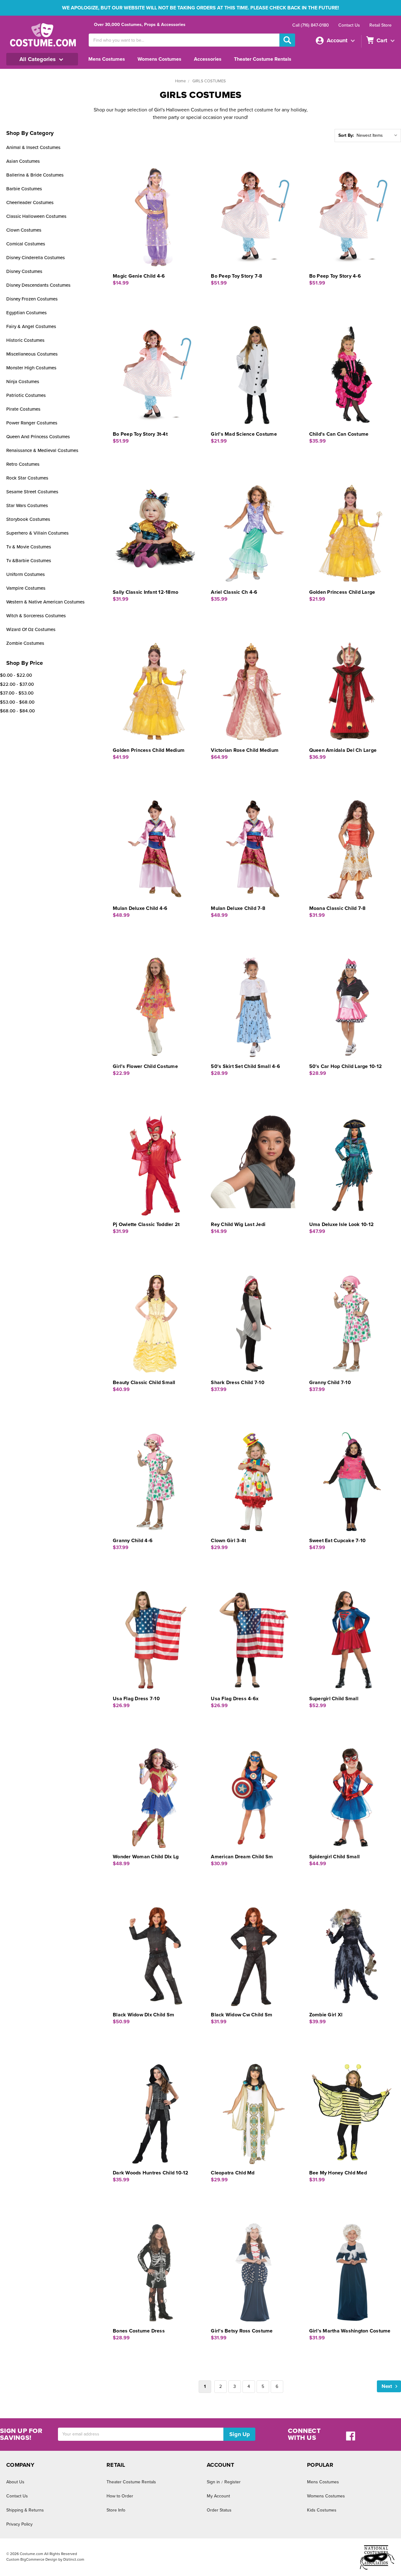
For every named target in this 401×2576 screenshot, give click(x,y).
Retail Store (380, 25)
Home (180, 81)
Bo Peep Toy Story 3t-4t (140, 434)
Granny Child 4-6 (133, 1541)
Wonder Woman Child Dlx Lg (146, 1857)
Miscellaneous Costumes (32, 354)
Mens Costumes (107, 59)
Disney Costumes (24, 271)
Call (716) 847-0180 (311, 25)
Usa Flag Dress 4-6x (235, 1699)
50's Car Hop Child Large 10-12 (346, 1066)
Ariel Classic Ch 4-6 (234, 592)
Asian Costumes (23, 161)
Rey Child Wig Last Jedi (238, 1224)
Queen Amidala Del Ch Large (343, 750)
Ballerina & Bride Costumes (35, 175)
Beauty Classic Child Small (144, 1383)
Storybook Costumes (28, 519)
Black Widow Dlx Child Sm (143, 2015)
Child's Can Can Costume (339, 434)
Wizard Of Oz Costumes (31, 629)
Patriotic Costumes (26, 395)
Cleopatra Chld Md (233, 2173)
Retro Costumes (23, 464)
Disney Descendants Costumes (38, 285)
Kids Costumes (322, 2510)
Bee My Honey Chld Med (338, 2173)
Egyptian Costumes (26, 313)
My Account (218, 2496)
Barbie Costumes (24, 189)
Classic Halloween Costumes (36, 216)
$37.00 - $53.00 (17, 693)
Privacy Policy (19, 2524)
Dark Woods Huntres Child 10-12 (151, 2173)
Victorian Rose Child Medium (245, 750)
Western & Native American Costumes (45, 602)
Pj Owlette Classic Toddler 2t (146, 1224)
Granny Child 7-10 (330, 1383)
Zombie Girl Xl (326, 2015)
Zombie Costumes (25, 643)
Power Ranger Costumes (32, 423)
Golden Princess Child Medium (149, 750)
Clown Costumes (24, 230)
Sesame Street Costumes (32, 492)
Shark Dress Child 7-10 (238, 1383)
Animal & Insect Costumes (33, 147)
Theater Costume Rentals (263, 59)
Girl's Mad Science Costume (244, 434)
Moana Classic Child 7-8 (338, 908)
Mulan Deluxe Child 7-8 (238, 908)
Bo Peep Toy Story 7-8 (237, 276)
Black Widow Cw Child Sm (242, 2015)
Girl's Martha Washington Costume (350, 2331)
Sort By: (346, 135)
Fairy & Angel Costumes (31, 326)
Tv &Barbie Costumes (29, 561)
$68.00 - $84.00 (17, 711)
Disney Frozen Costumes (32, 299)
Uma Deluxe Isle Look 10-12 (342, 1224)
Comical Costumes (26, 244)
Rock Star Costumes (27, 478)
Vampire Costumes (26, 588)
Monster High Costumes (31, 368)
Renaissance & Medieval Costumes (42, 450)
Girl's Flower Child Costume (145, 1066)
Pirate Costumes (23, 409)
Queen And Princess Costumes (38, 437)
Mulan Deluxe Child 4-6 (140, 908)
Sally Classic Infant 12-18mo (146, 592)
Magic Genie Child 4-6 (139, 276)
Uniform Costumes (26, 574)
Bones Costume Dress (139, 2331)
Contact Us (349, 25)
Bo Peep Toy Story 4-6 (335, 276)
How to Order (120, 2496)
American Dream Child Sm (242, 1857)
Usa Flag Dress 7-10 (136, 1699)
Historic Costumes (25, 340)
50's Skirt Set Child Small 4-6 (245, 1066)
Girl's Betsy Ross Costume (242, 2331)
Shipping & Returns (25, 2510)
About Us (15, 2482)
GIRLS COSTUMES (209, 81)
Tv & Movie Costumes (29, 547)
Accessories (208, 59)
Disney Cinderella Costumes (36, 258)
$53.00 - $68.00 (17, 702)
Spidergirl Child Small (335, 1857)
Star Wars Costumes (27, 505)
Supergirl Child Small (334, 1699)
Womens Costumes (159, 59)
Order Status (219, 2510)
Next (387, 2386)
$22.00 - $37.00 (17, 684)
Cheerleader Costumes (30, 203)
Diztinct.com (74, 2559)
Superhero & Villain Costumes (37, 533)
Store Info (116, 2510)
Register (232, 2482)
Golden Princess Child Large (342, 592)
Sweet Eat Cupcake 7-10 (338, 1541)
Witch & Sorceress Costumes (36, 616)
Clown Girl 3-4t (228, 1541)
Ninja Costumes (23, 382)
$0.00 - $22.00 (16, 675)
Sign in (213, 2482)
